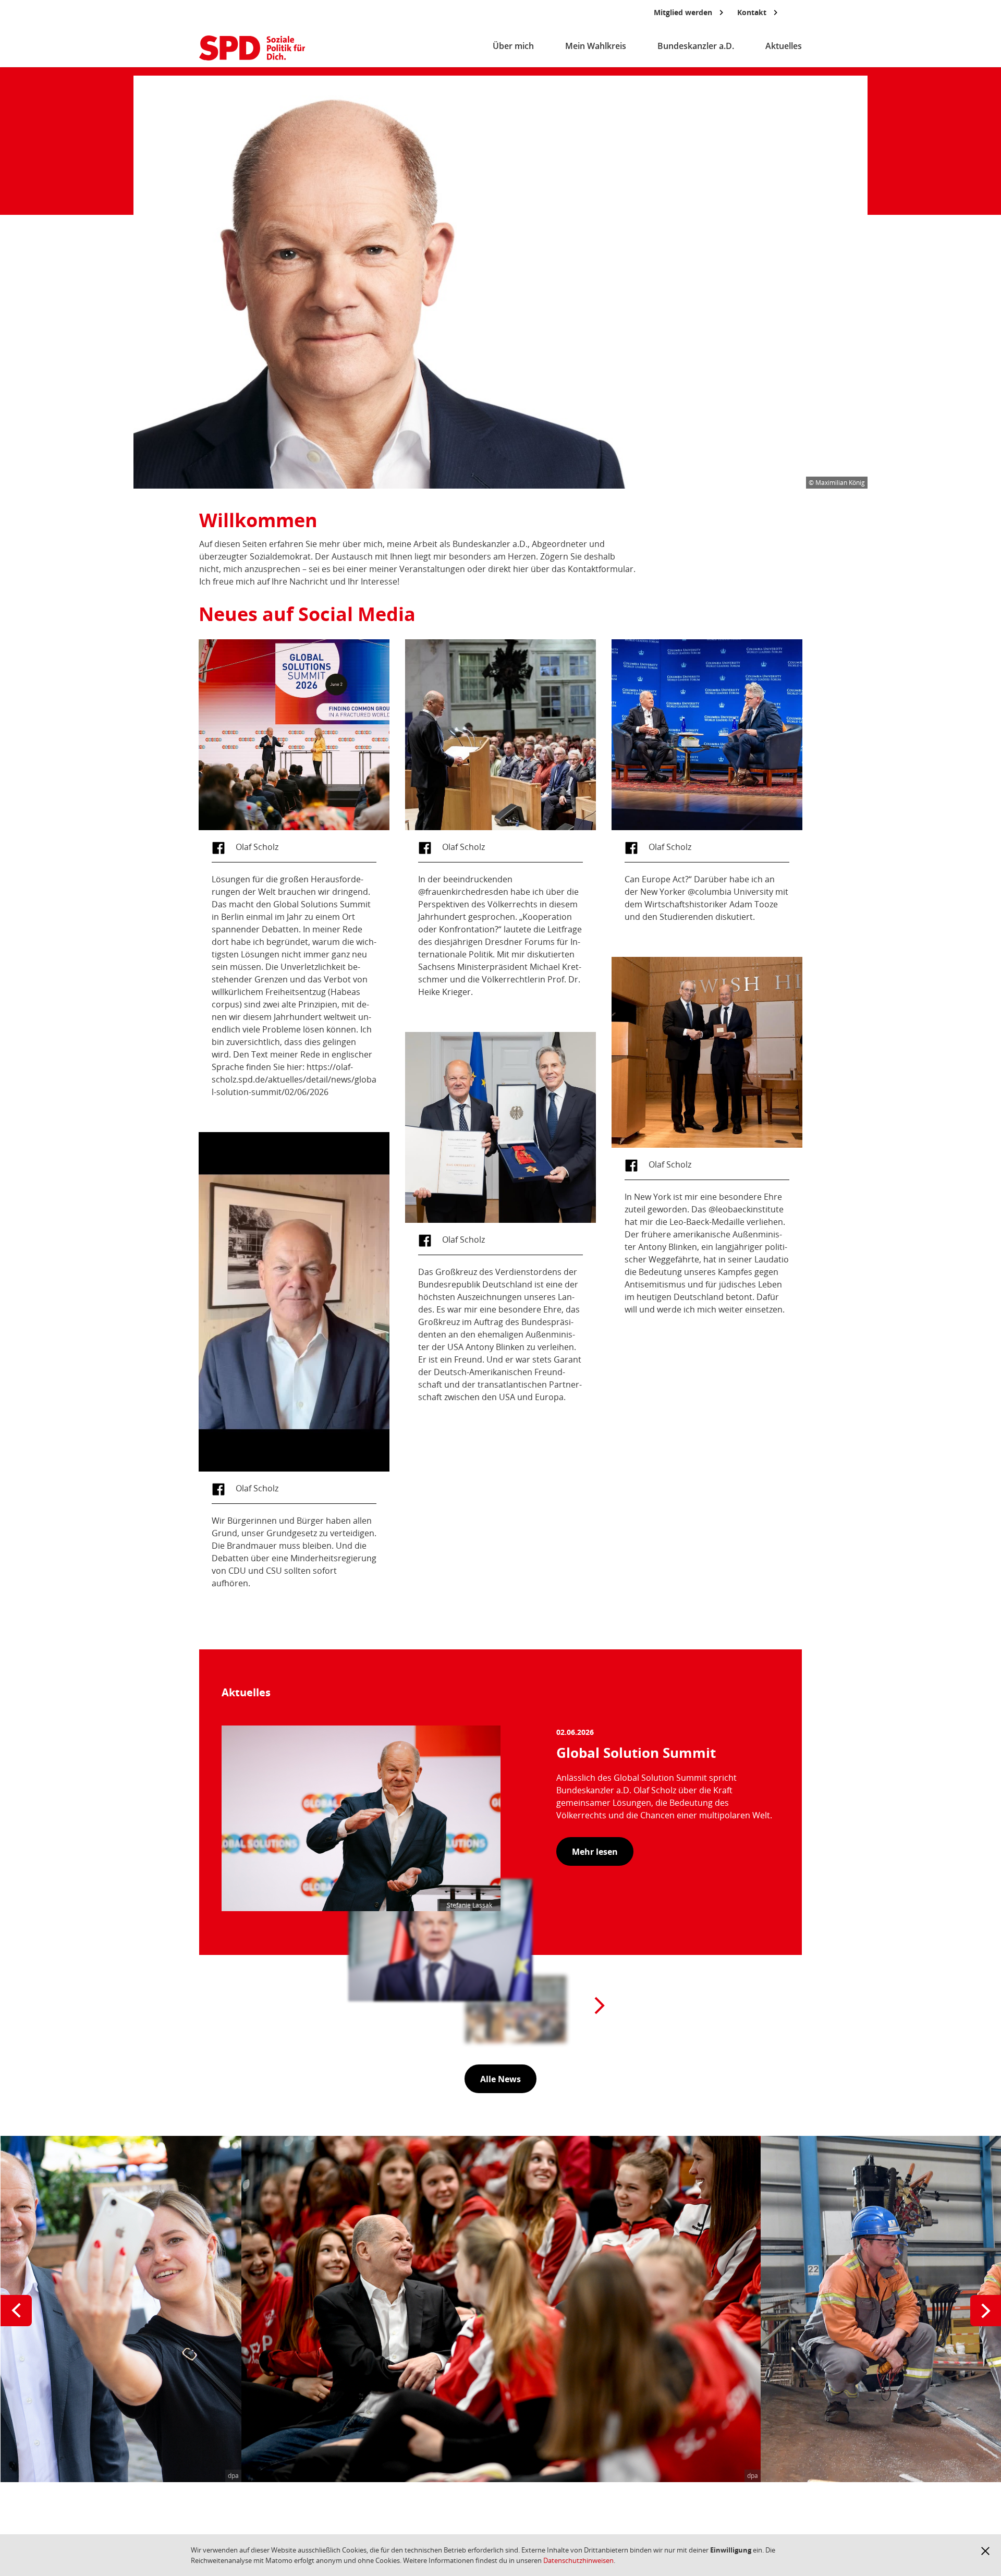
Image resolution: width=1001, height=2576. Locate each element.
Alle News (500, 2079)
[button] (985, 2551)
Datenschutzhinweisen (578, 2560)
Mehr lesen (595, 1852)
